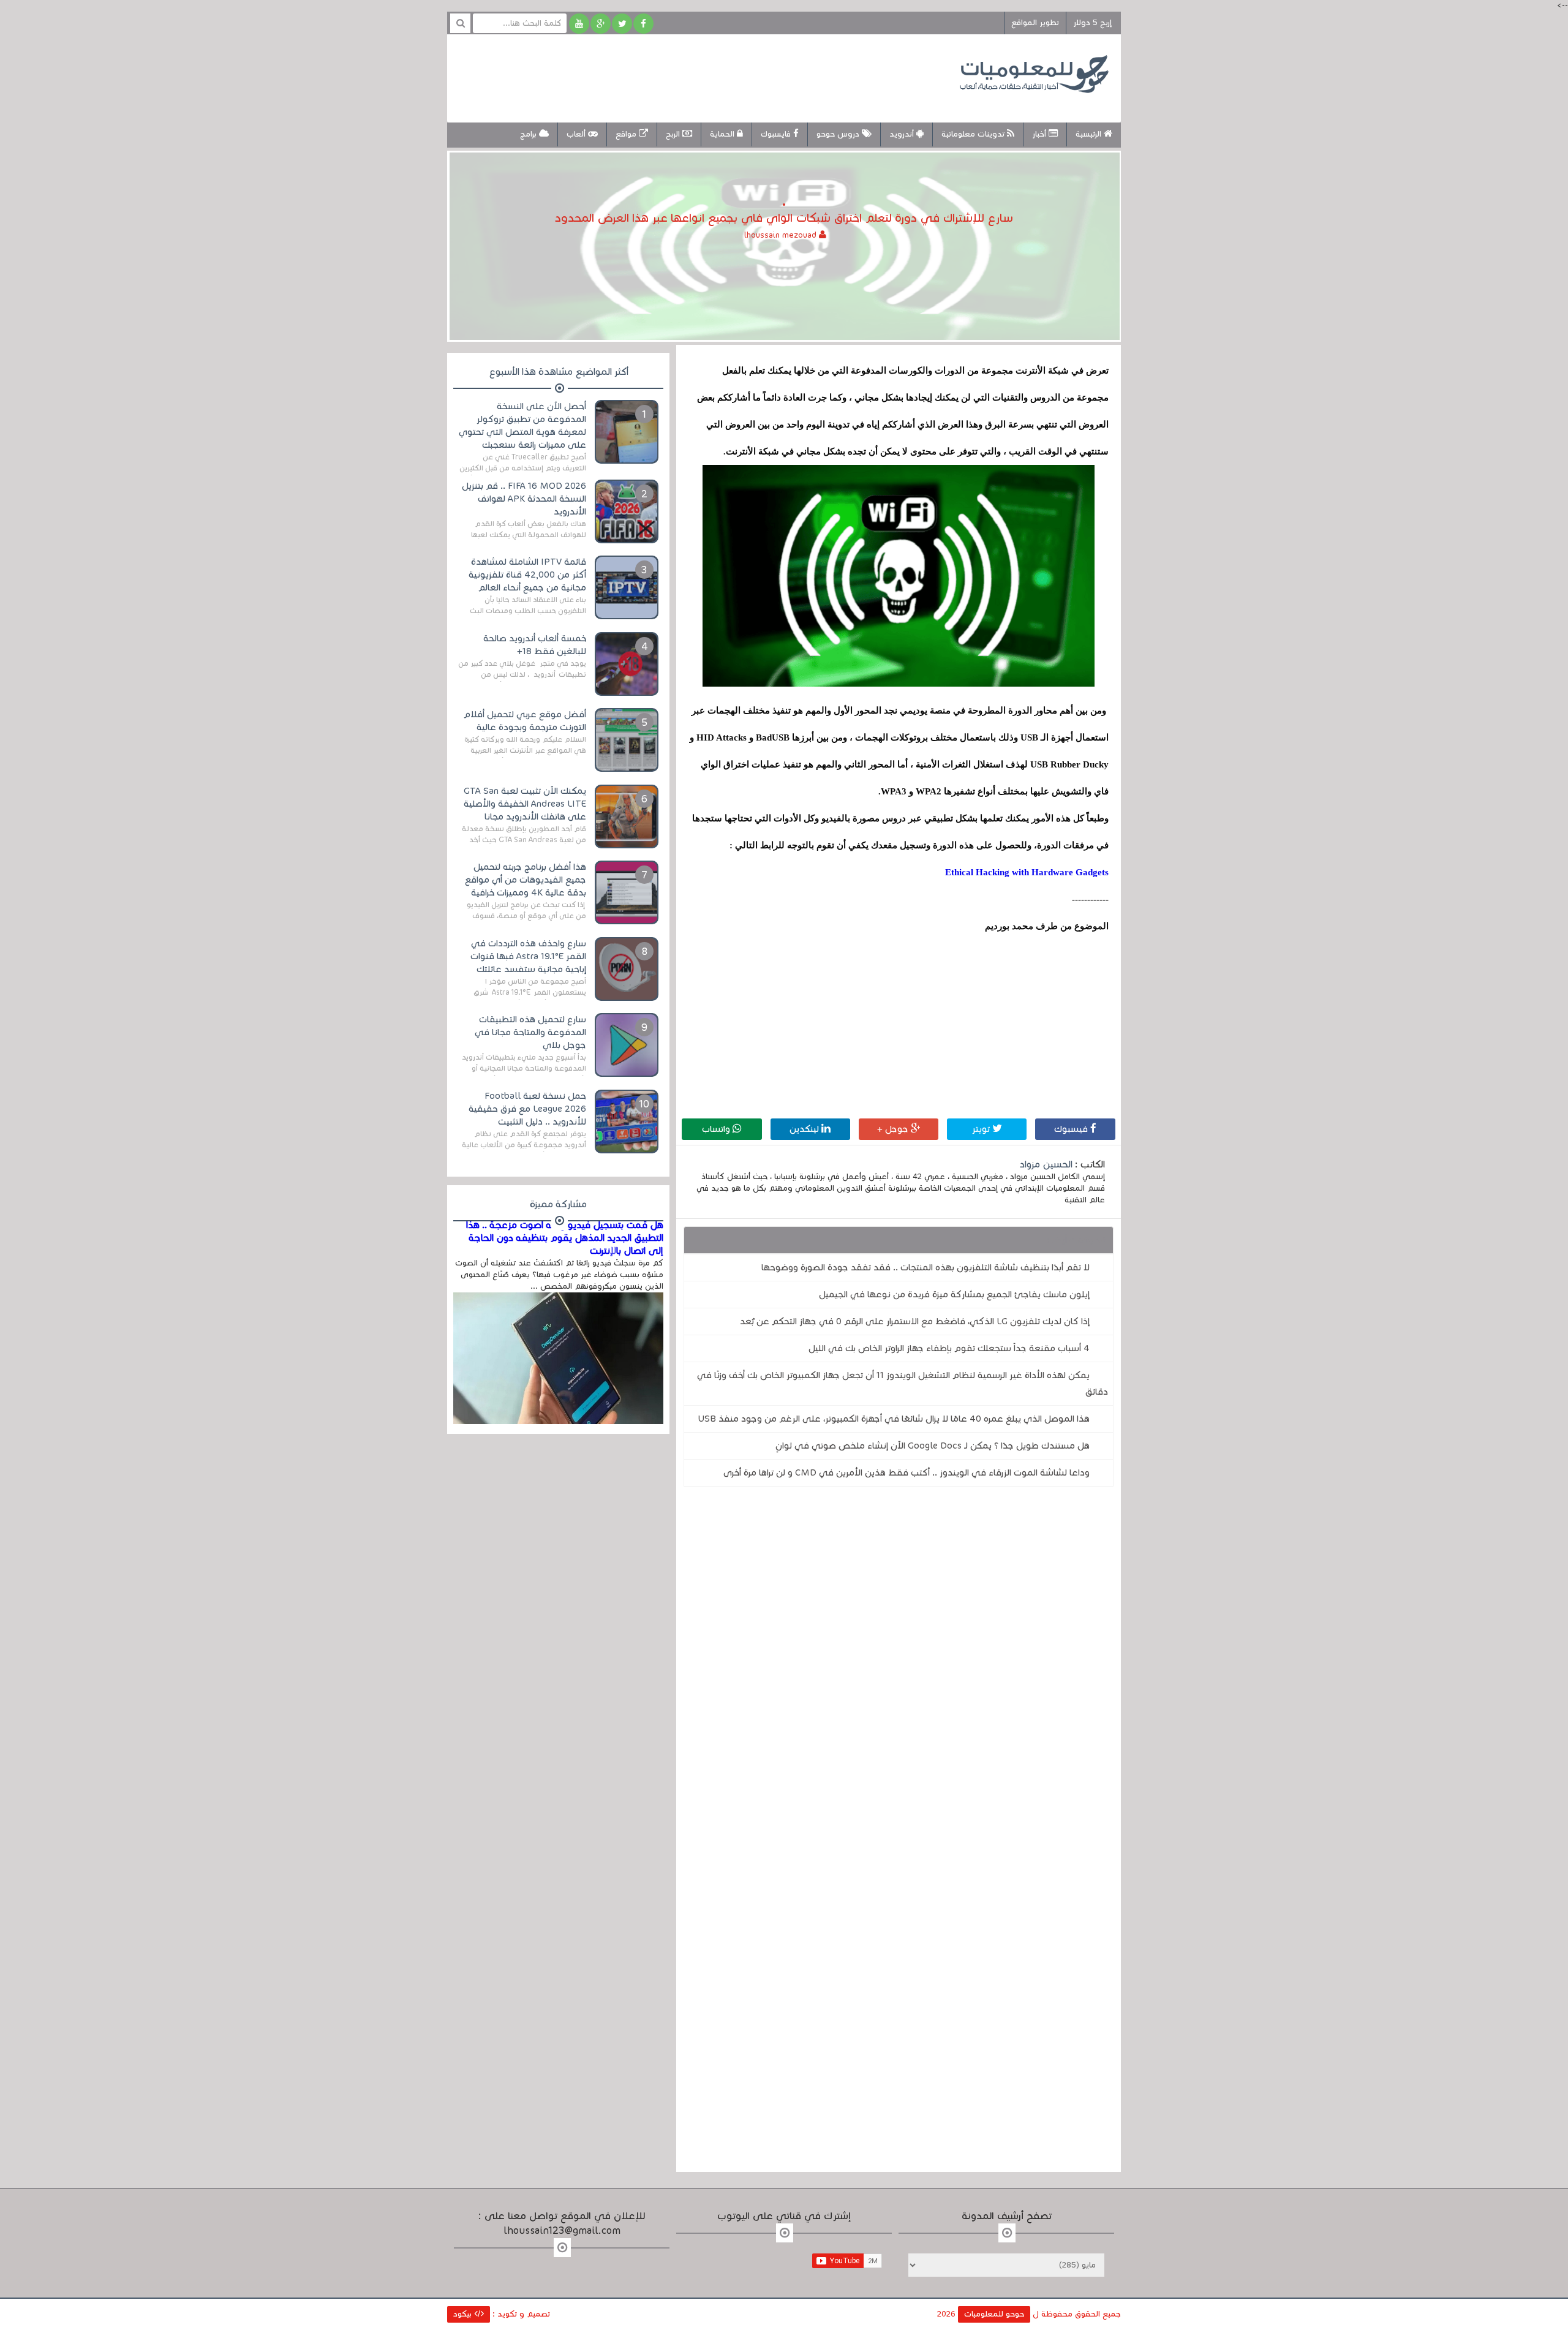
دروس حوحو (839, 134)
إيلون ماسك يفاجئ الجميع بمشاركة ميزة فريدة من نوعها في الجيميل (954, 1294)
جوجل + (894, 1129)
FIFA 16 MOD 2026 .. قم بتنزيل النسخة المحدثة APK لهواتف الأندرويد (524, 499)
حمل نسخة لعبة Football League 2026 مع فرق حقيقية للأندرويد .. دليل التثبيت (527, 1109)
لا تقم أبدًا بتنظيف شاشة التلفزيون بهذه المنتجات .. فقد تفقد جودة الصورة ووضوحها (925, 1267)
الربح (674, 134)
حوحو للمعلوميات (994, 2314)
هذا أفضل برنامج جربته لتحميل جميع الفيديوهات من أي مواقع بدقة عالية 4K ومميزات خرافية (526, 880)
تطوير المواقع (1035, 23)
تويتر (982, 1129)
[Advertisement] (682, 77)
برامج (530, 134)
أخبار (1040, 134)
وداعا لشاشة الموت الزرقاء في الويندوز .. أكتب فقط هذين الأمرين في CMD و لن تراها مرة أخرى (907, 1472)
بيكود (464, 2314)
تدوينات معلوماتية (974, 134)
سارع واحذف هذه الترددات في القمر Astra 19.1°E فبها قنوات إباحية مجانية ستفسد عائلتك (528, 956)
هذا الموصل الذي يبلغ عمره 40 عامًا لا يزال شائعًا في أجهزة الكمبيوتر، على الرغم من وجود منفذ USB (894, 1419)
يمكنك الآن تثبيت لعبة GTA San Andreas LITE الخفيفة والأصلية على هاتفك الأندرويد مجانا (525, 804)
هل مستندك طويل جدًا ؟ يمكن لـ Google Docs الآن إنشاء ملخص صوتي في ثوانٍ (933, 1446)
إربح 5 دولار (1092, 23)
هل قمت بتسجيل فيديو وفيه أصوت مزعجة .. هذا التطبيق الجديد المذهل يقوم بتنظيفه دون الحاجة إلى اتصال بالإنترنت (565, 1238)
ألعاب (577, 134)
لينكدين (805, 1129)
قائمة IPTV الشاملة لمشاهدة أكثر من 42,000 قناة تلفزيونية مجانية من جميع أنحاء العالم (527, 575)
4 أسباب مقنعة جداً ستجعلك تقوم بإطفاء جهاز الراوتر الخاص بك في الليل (949, 1348)
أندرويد (903, 134)
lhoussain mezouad (782, 235)
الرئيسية (1090, 134)
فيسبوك (1072, 1129)
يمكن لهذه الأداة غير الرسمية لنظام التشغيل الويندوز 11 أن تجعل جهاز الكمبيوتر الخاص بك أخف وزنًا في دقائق (903, 1383)
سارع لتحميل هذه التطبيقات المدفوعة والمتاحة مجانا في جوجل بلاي (530, 1032)
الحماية (723, 134)
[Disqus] (899, 1665)
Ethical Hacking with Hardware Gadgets (1027, 872)
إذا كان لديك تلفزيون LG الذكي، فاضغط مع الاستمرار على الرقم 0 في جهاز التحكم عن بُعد (915, 1321)
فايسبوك (777, 134)
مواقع (627, 134)
